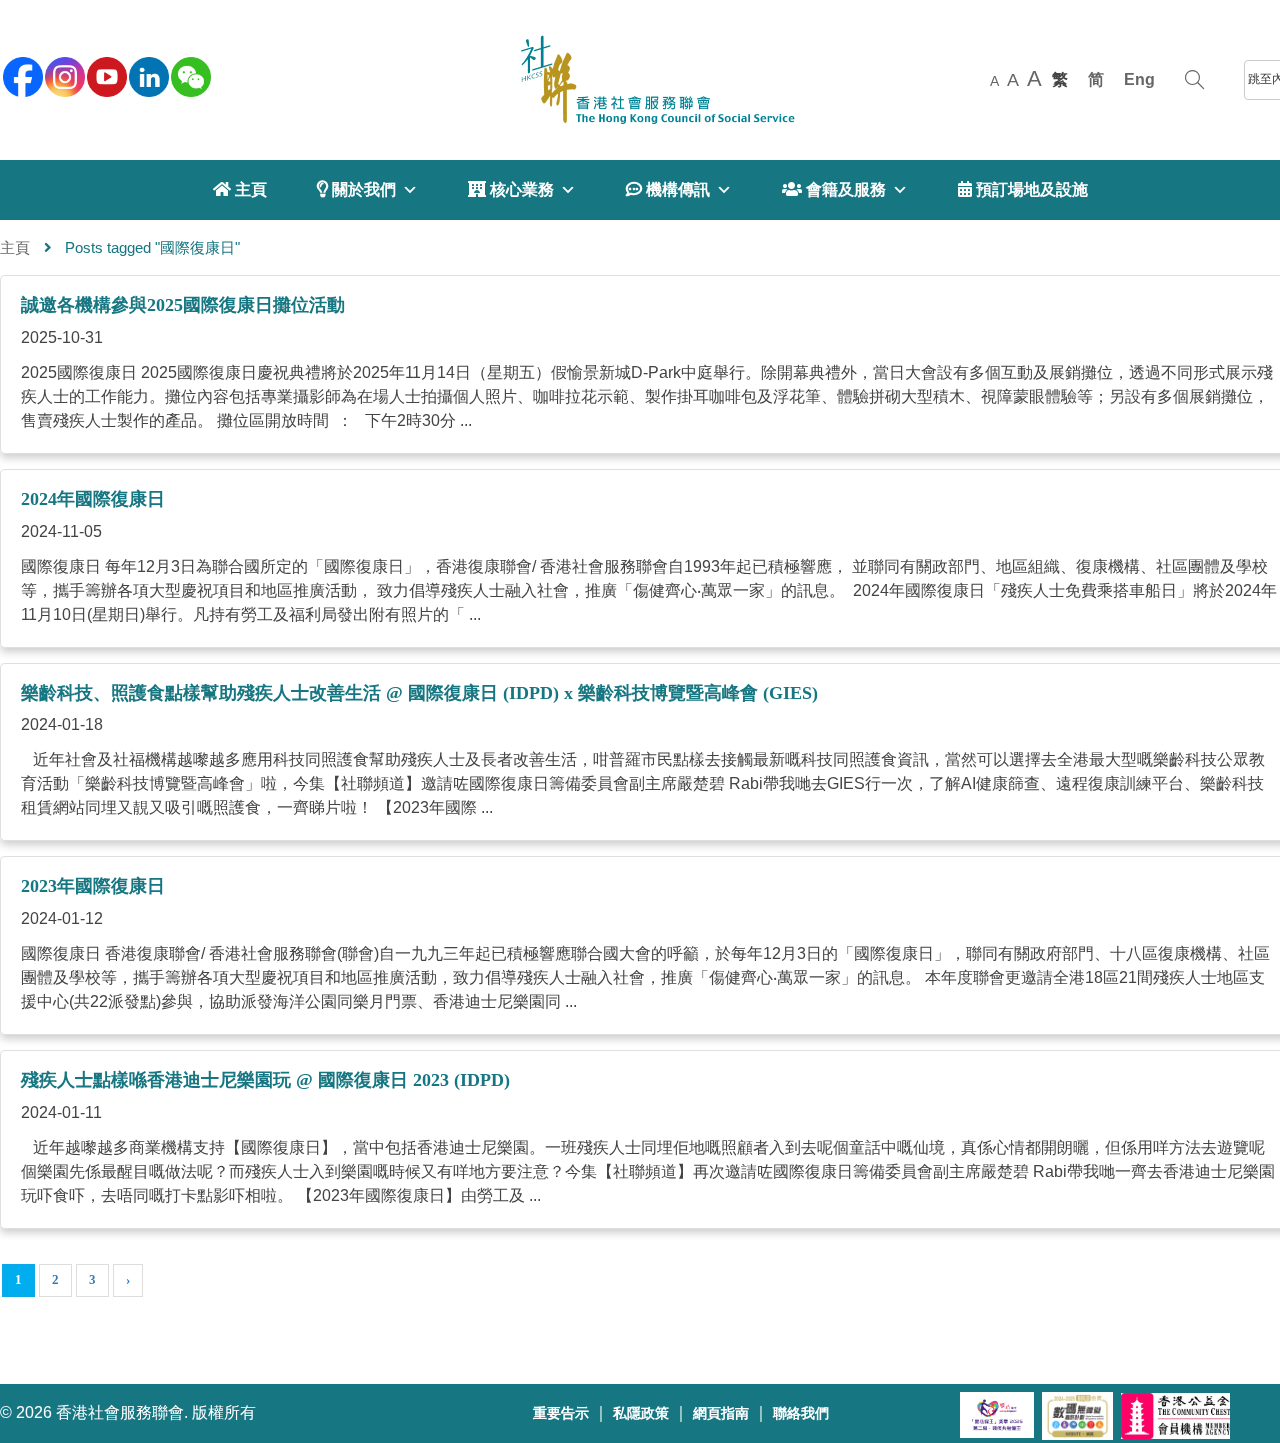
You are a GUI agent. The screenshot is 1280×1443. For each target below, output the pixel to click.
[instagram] (63, 75)
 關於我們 (356, 189)
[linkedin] (147, 75)
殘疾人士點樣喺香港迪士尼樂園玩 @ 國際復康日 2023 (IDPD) (265, 1080)
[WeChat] (189, 75)
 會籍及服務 (834, 189)
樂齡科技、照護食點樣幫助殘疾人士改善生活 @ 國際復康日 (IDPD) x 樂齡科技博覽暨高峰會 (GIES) (419, 693)
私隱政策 (641, 1413)
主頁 (15, 247)
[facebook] (21, 75)
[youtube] (105, 75)
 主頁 (240, 189)
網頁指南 (721, 1413)
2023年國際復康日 (93, 886)
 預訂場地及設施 (1023, 189)
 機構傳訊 (668, 189)
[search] (1194, 80)
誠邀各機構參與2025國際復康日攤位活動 (183, 305)
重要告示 (561, 1413)
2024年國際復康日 (93, 499)
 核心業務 (511, 189)
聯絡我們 (801, 1413)
